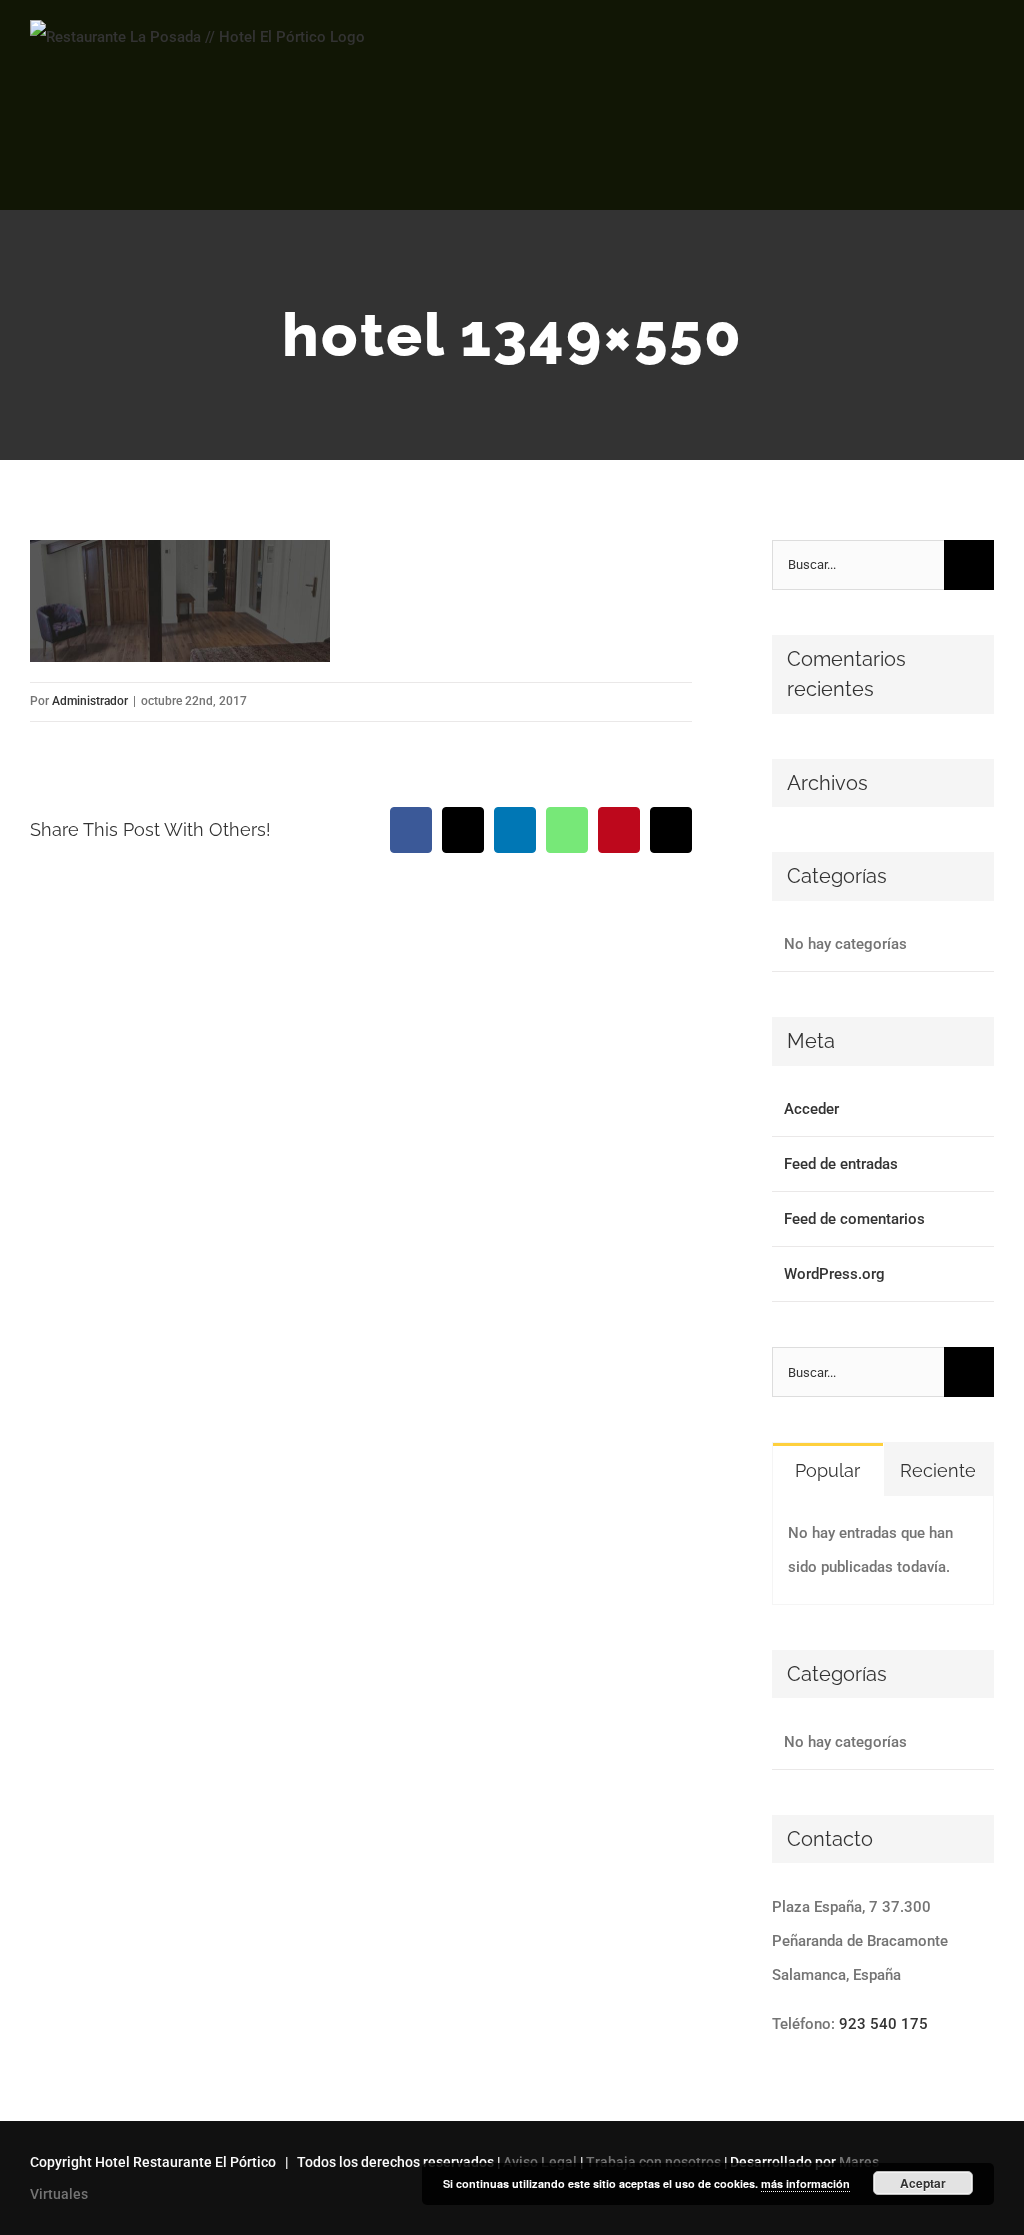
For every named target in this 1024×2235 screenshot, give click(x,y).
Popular (827, 1470)
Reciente (938, 1470)
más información (805, 2183)
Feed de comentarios (854, 1219)
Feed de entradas (841, 1164)
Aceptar (923, 2183)
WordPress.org (834, 1274)
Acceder (811, 1109)
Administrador (90, 701)
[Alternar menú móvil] (986, 55)
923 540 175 (883, 2024)
